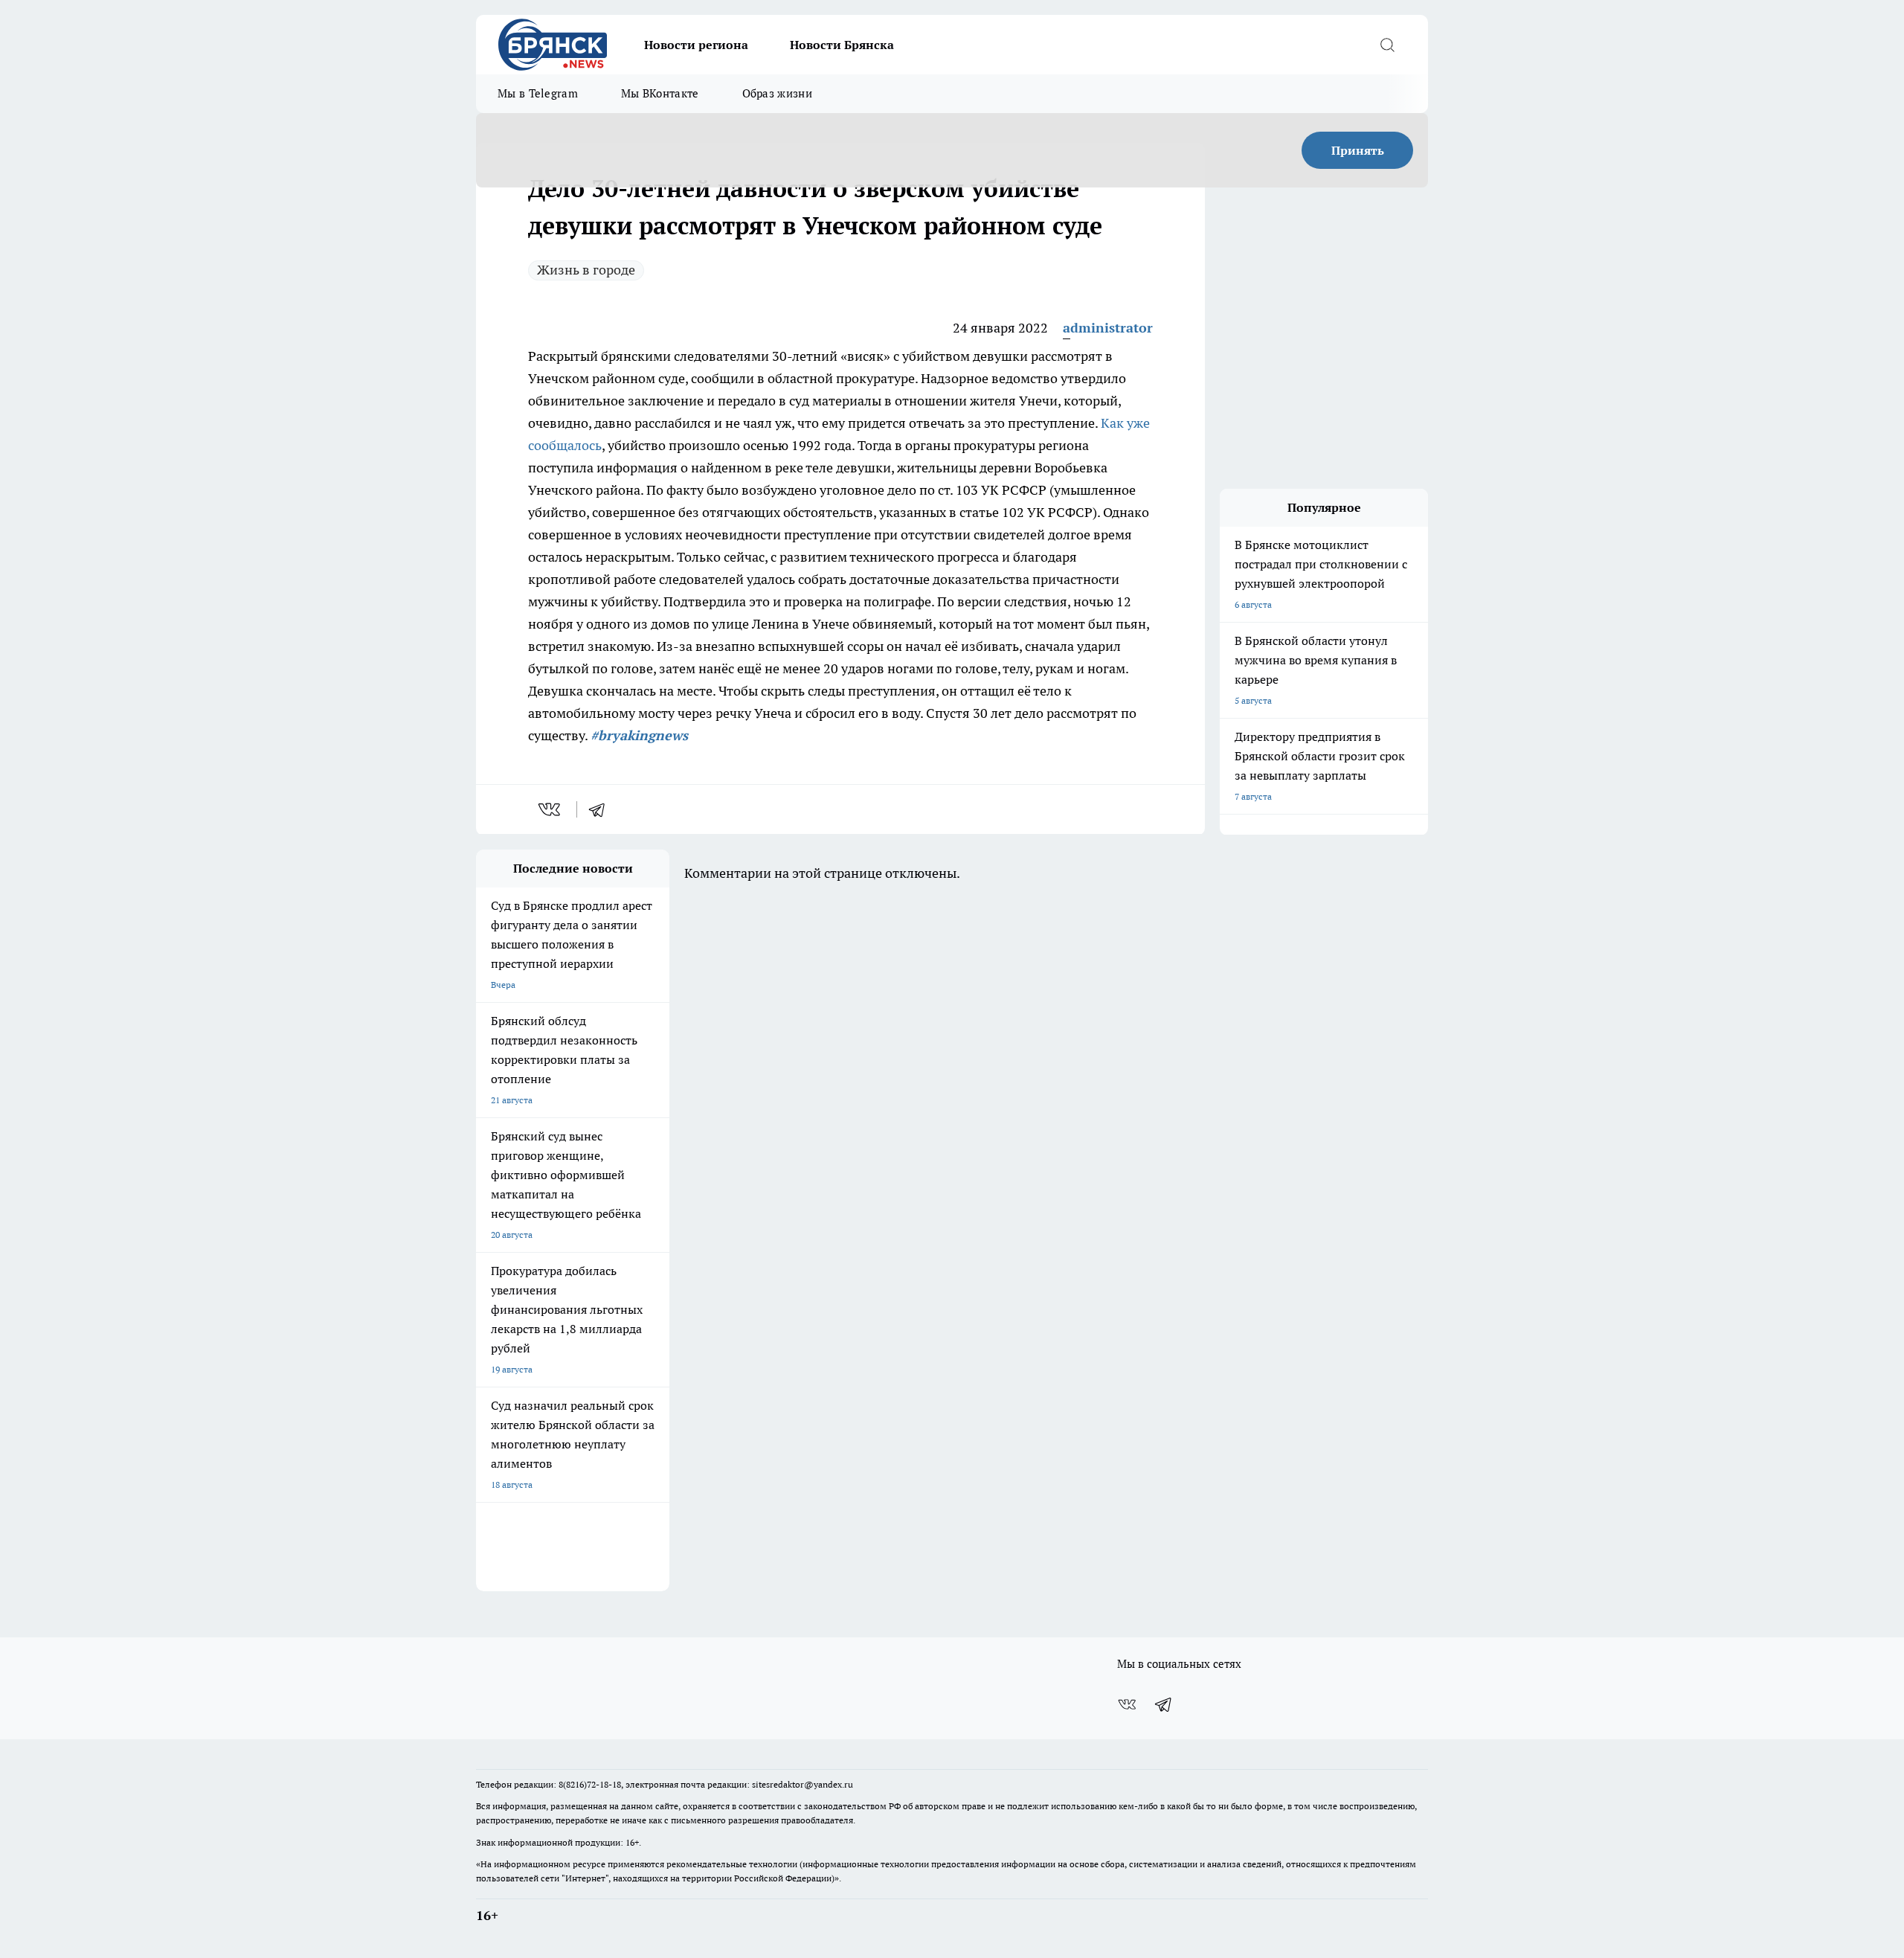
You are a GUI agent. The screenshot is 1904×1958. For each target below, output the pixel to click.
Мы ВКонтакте (660, 93)
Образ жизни (777, 93)
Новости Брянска (842, 45)
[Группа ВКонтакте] (1127, 1704)
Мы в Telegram (538, 93)
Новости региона (696, 45)
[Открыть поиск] (1387, 45)
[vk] (551, 809)
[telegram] (602, 809)
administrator (1108, 328)
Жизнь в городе (586, 270)
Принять (1358, 150)
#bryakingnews (639, 735)
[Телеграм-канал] (1164, 1704)
